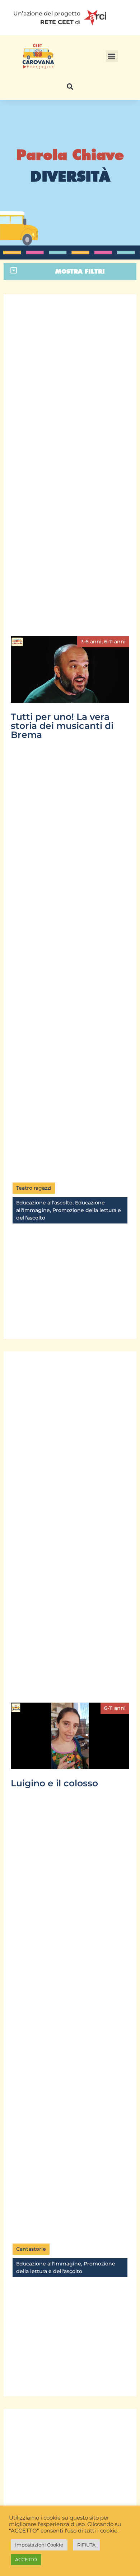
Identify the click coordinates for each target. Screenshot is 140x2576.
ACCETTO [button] (26, 2559)
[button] (112, 56)
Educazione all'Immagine (49, 2264)
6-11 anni (115, 642)
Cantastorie (31, 2249)
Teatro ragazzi (34, 1188)
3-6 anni (91, 642)
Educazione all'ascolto (44, 1203)
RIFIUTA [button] (86, 2545)
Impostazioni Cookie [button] (39, 2545)
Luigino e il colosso (54, 1783)
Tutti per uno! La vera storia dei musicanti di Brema (62, 726)
